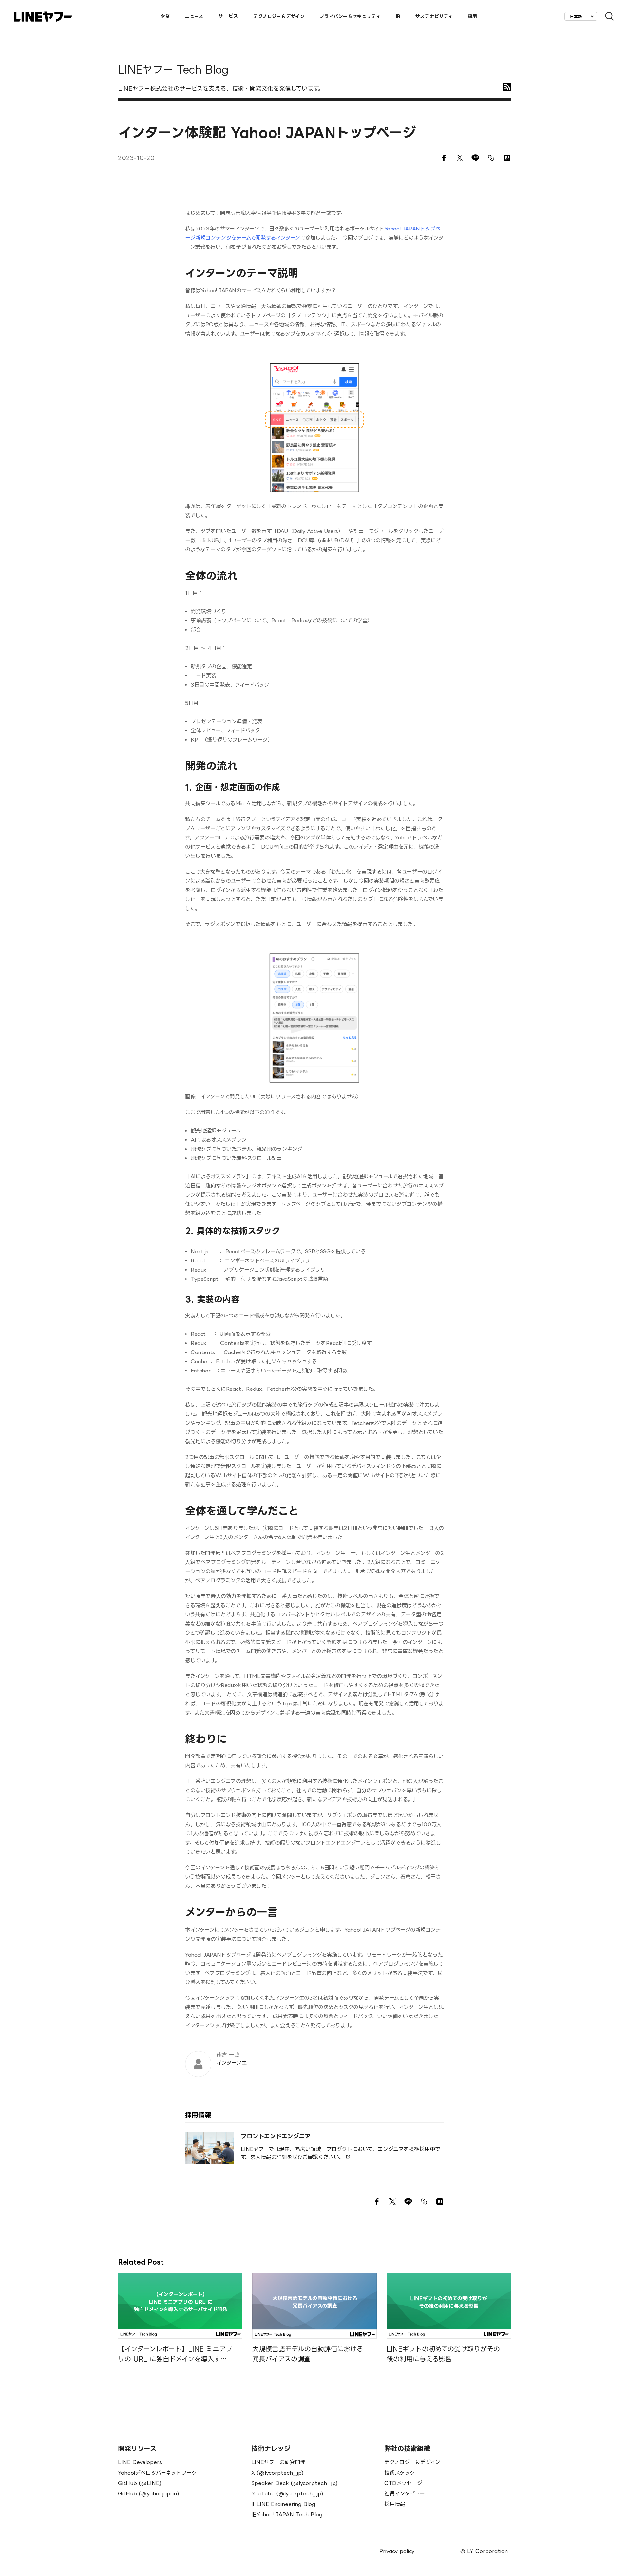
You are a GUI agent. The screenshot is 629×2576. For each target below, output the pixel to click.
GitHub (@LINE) (140, 2483)
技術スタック (400, 2473)
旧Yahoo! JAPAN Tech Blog (287, 2514)
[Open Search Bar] (607, 17)
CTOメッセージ (403, 2483)
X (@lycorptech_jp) (277, 2473)
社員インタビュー (405, 2493)
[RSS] (507, 87)
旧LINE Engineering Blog (283, 2504)
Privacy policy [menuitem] (397, 2551)
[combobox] (581, 16)
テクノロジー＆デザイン (412, 2462)
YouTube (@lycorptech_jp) (287, 2493)
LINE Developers (140, 2462)
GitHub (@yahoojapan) (149, 2493)
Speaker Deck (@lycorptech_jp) (295, 2483)
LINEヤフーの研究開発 (278, 2462)
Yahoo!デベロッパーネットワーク (157, 2473)
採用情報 (395, 2504)
